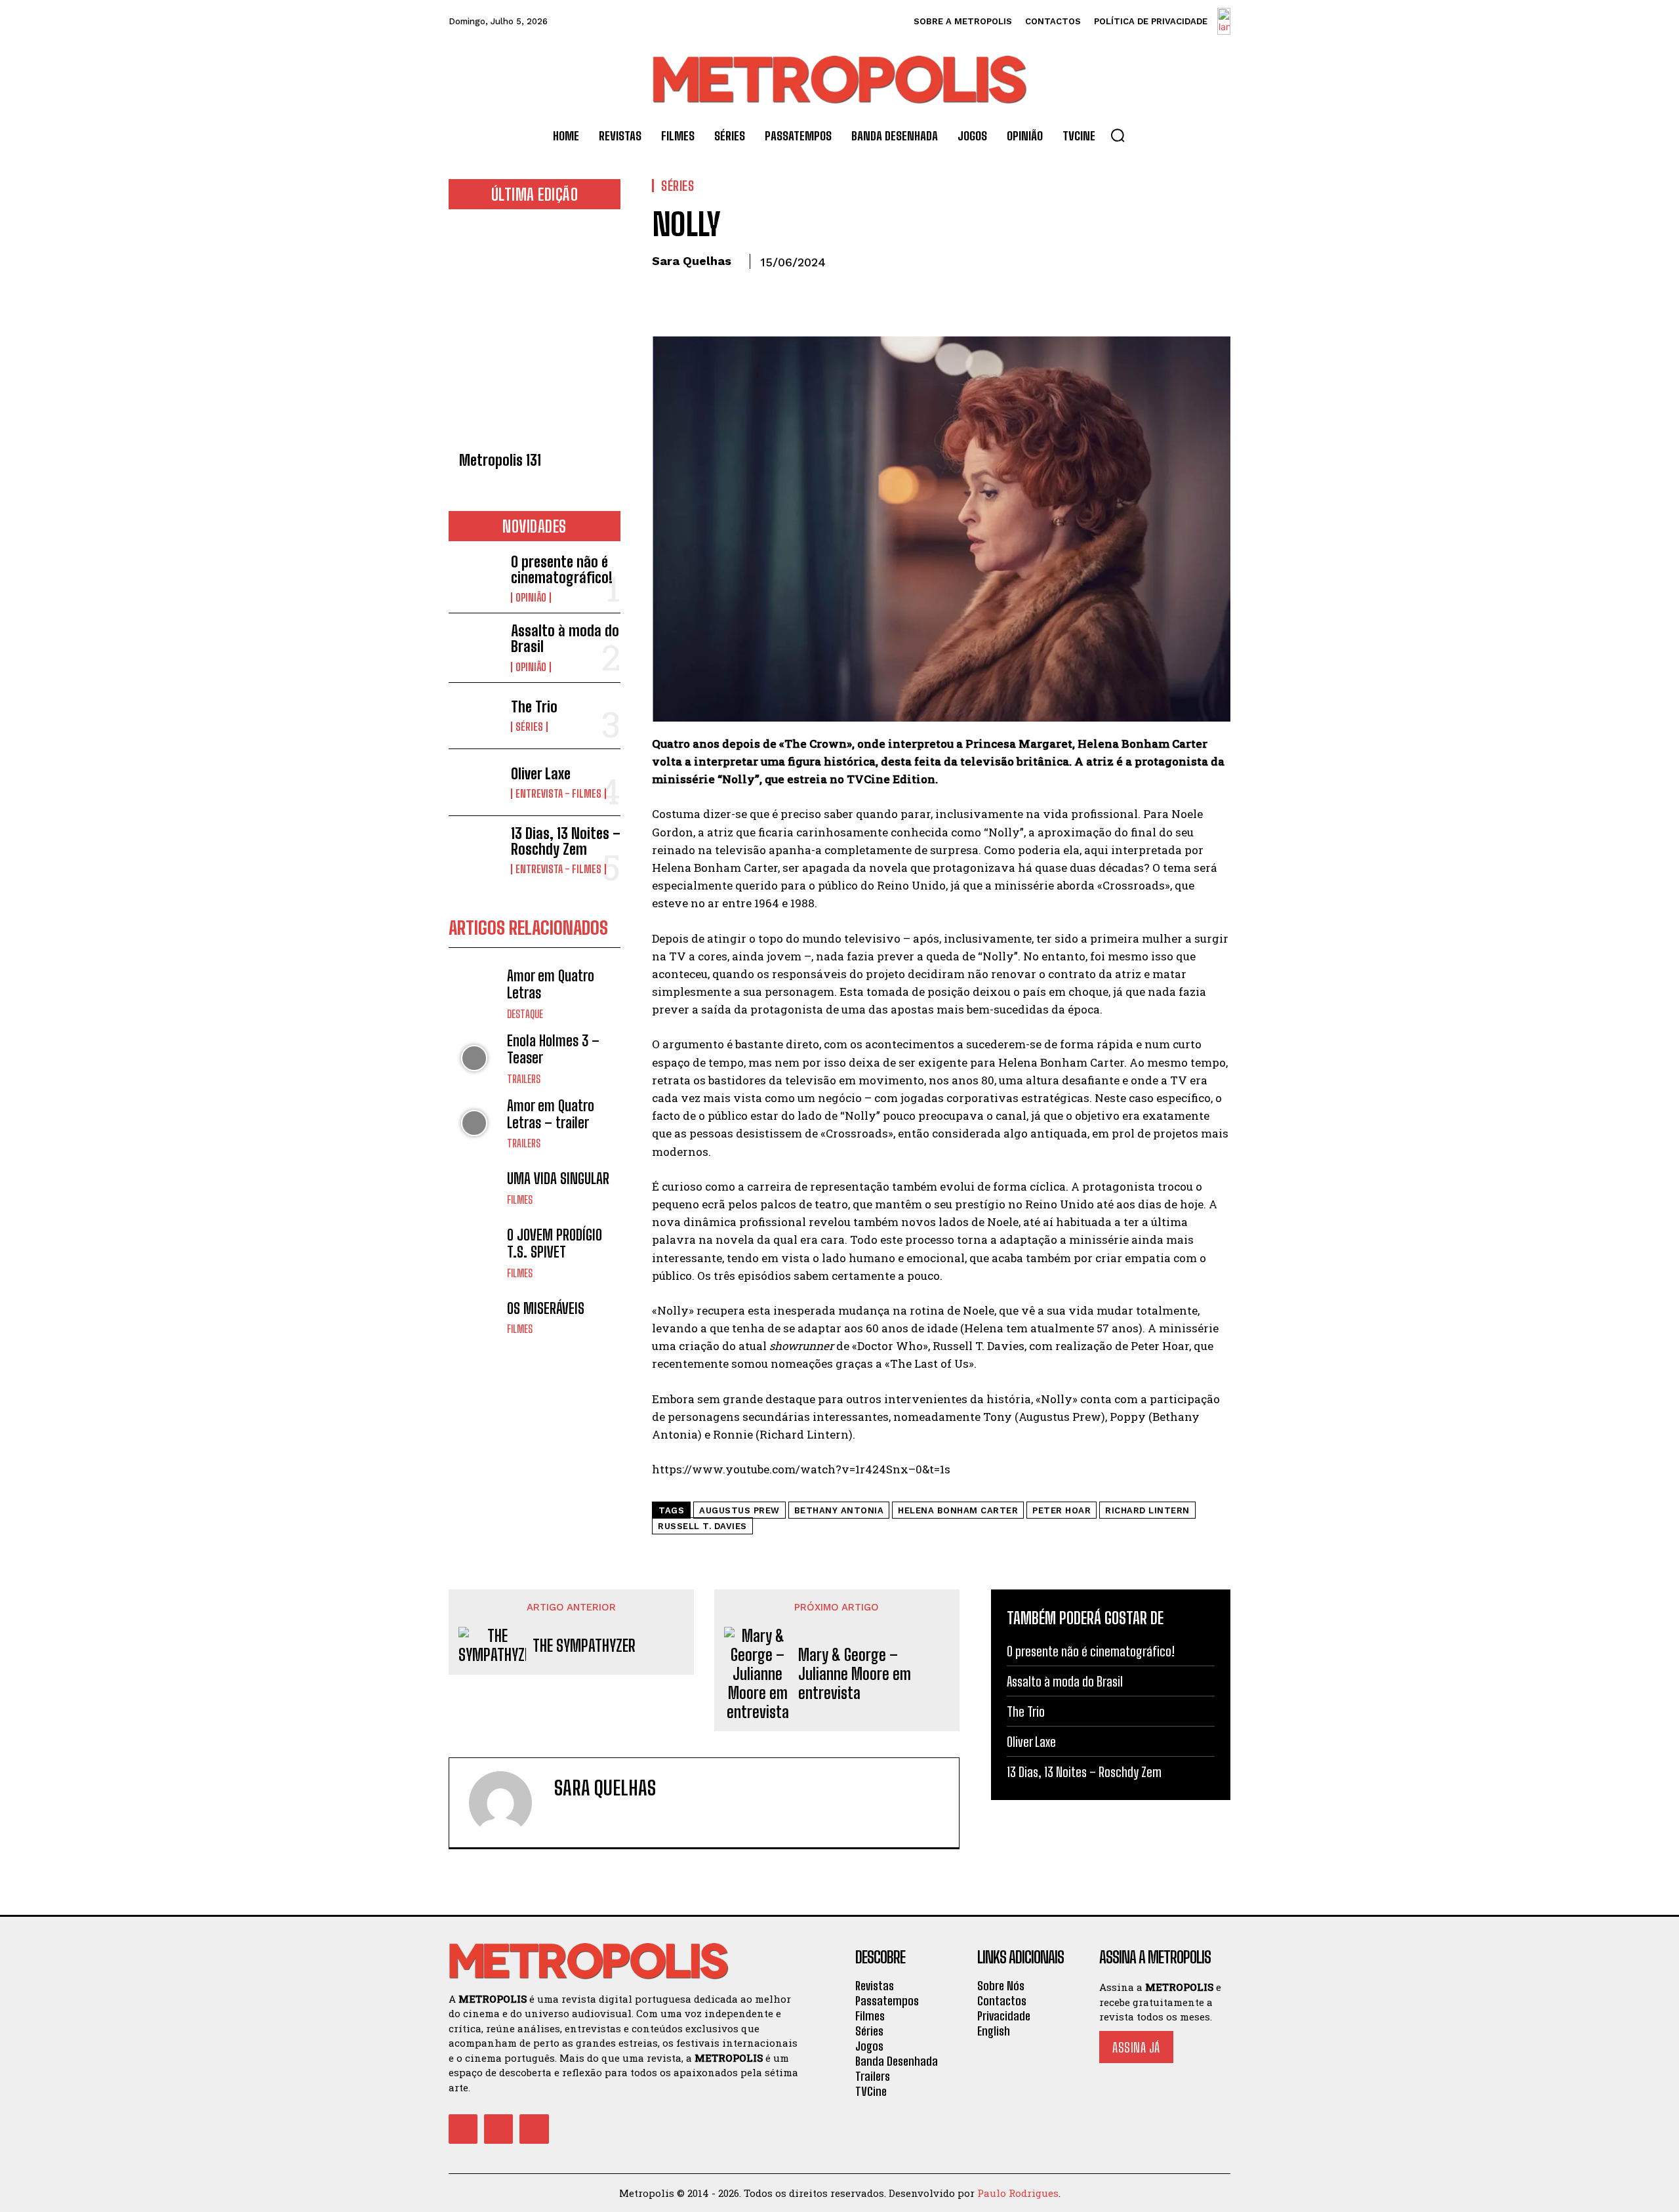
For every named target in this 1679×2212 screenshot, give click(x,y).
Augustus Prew (739, 1510)
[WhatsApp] (756, 292)
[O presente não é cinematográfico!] (475, 578)
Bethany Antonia (839, 1510)
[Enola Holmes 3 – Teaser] (475, 1058)
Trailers (524, 1079)
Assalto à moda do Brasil (565, 639)
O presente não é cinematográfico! (562, 570)
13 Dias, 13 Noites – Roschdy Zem (566, 841)
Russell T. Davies (702, 1526)
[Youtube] (534, 2129)
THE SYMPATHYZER (584, 1646)
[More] (786, 292)
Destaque (525, 1014)
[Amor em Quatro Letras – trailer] (475, 1123)
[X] (695, 292)
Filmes (520, 1200)
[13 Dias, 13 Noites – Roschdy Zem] (475, 849)
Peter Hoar (1062, 1510)
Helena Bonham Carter (958, 1510)
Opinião (531, 598)
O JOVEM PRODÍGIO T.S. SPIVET (555, 1243)
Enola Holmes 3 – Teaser (553, 1049)
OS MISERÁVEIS (546, 1308)
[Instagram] (498, 2129)
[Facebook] (665, 292)
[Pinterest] (725, 292)
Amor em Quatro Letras (551, 984)
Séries (529, 727)
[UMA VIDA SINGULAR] (475, 1188)
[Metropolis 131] (535, 334)
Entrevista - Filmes (558, 794)
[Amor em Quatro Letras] (475, 993)
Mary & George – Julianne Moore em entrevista (855, 1674)
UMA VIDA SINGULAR (558, 1178)
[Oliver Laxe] (475, 782)
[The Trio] (475, 716)
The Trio (534, 707)
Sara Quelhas (692, 261)
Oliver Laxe (541, 774)
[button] (1118, 135)
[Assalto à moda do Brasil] (475, 646)
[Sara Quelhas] (508, 1803)
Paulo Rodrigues (1018, 2193)
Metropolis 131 (500, 460)
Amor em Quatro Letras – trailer (551, 1114)
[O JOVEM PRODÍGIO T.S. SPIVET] (475, 1253)
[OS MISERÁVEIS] (475, 1318)
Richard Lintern (1147, 1510)
